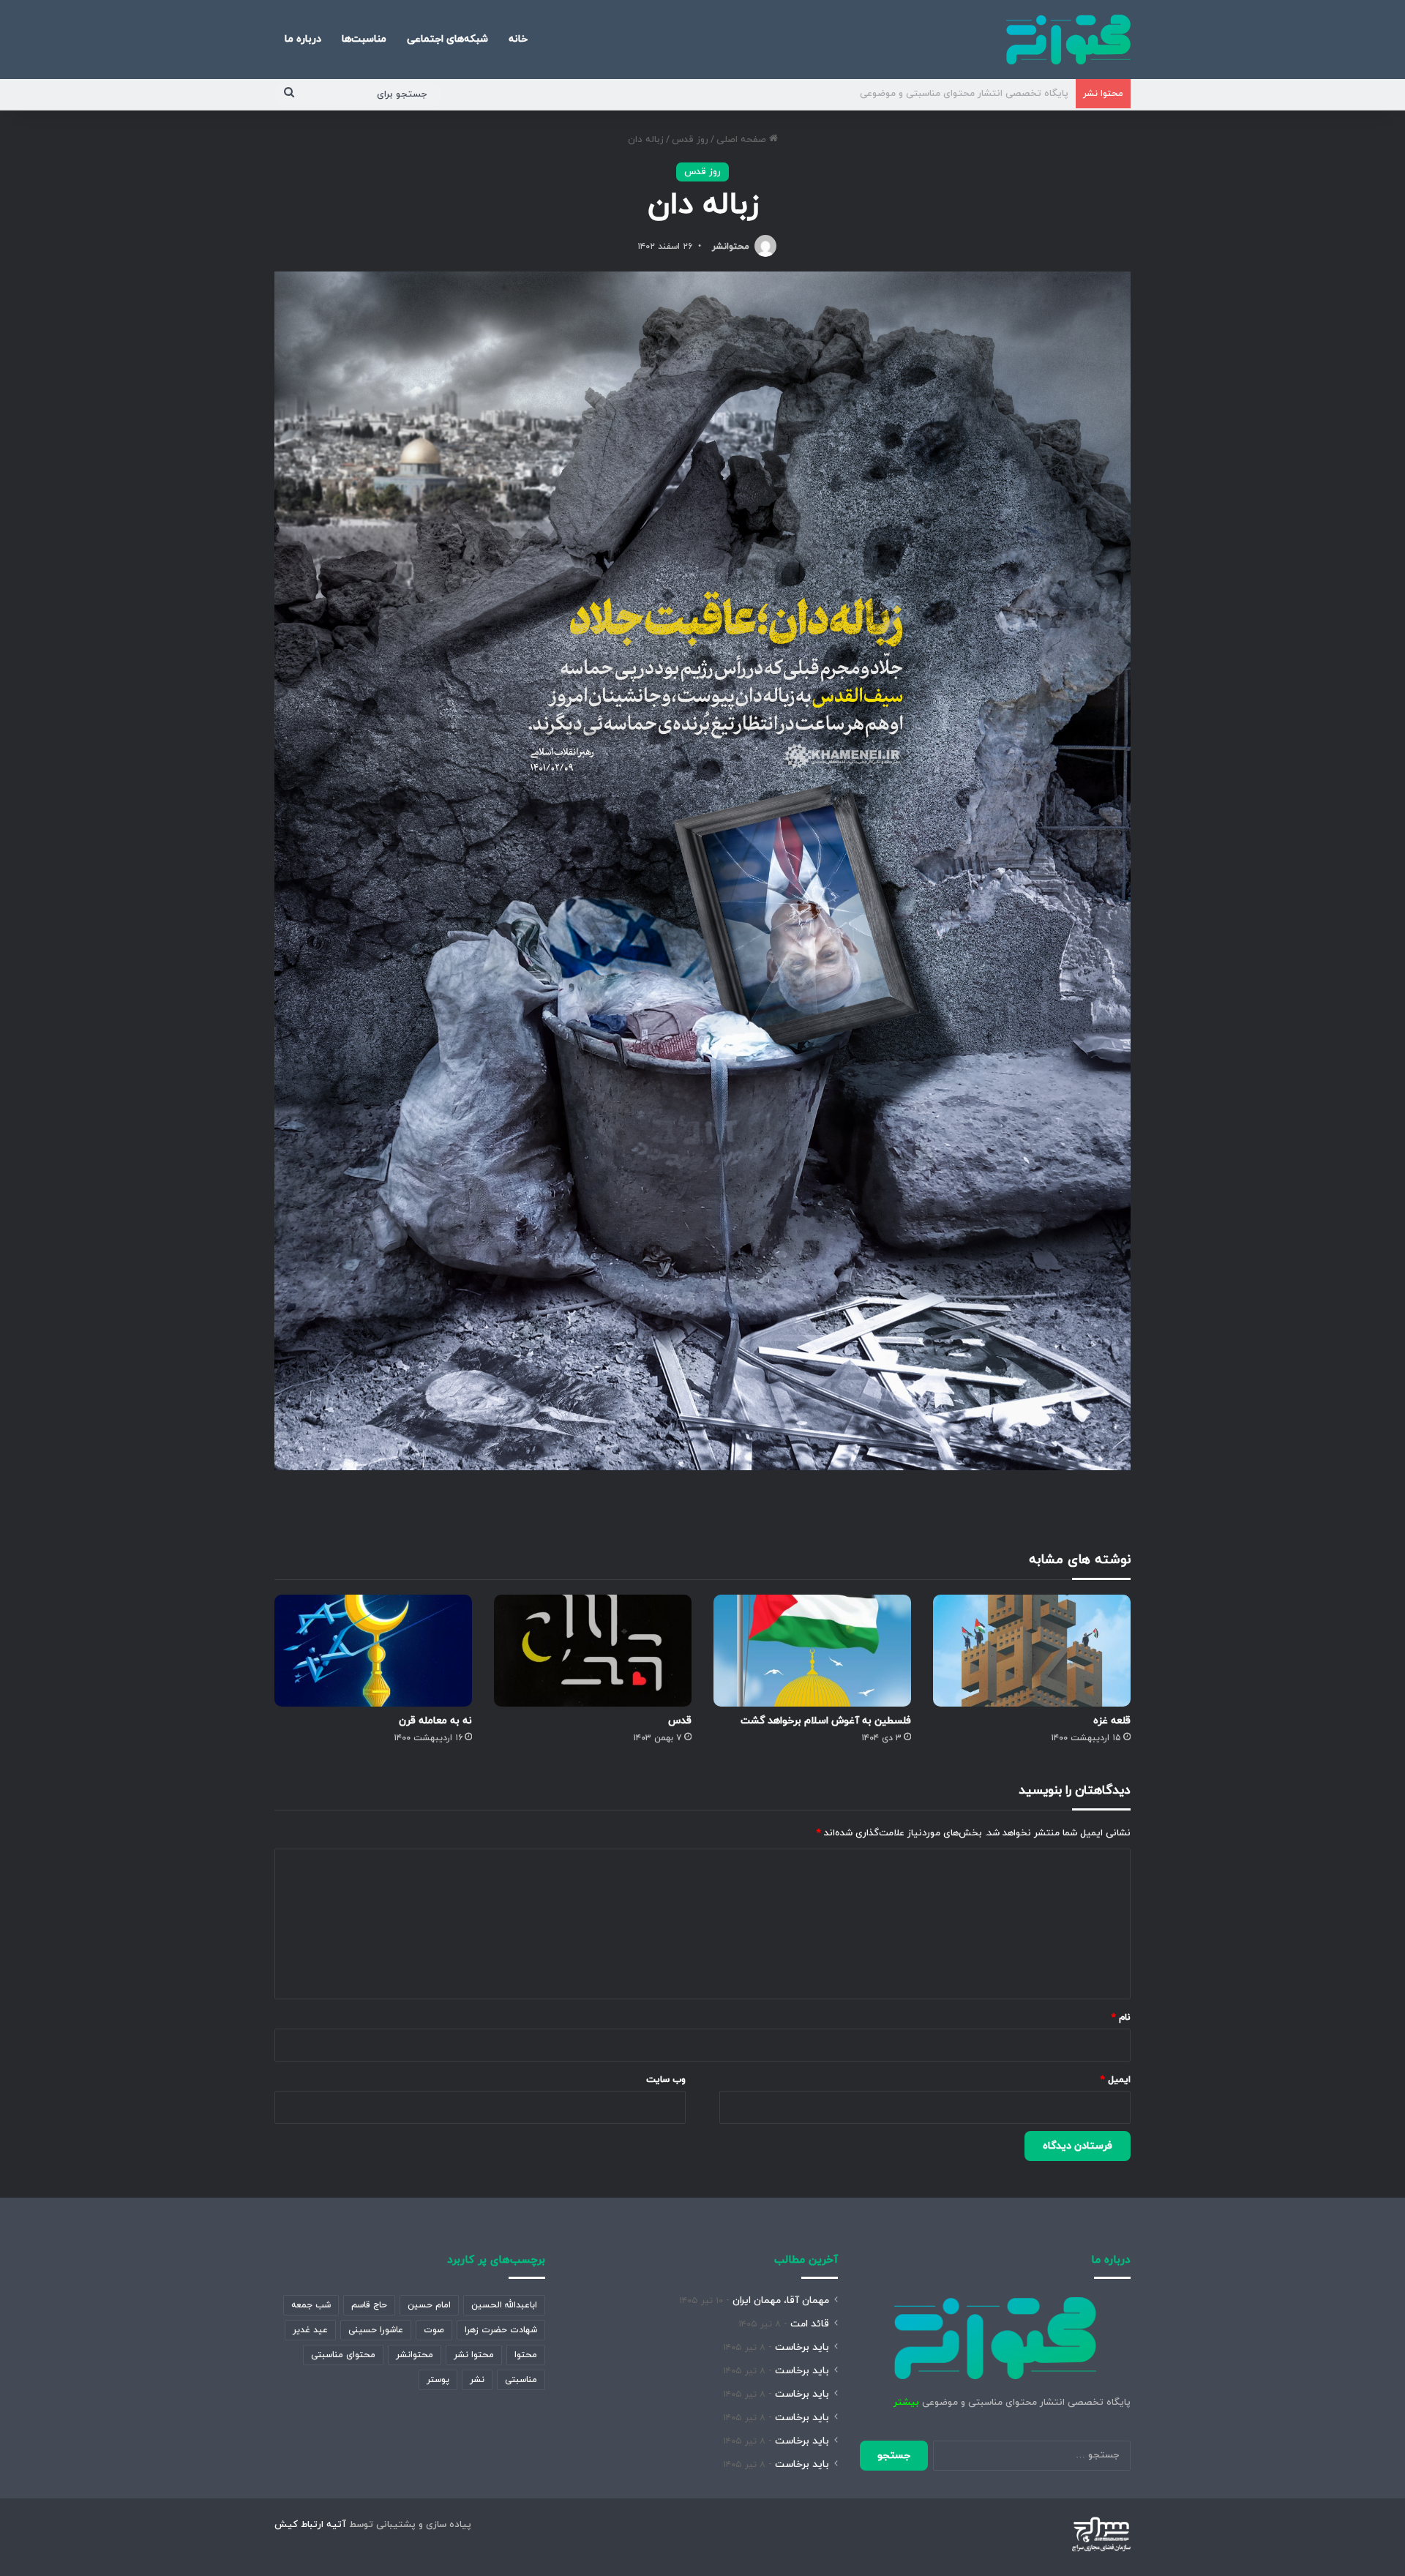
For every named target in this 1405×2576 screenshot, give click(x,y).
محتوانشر (731, 247)
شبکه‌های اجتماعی (447, 39)
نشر (477, 2380)
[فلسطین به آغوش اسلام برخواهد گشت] (812, 1650)
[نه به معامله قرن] (373, 1650)
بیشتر (906, 2403)
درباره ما (303, 39)
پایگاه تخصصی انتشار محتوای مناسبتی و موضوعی (964, 94)
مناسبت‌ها (364, 39)
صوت (434, 2330)
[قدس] (593, 1650)
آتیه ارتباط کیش (310, 2525)
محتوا (526, 2355)
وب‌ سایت (666, 2080)
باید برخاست (802, 2347)
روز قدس (690, 140)
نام (1121, 2018)
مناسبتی (521, 2380)
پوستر (438, 2380)
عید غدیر (310, 2330)
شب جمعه (311, 2305)
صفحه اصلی (743, 140)
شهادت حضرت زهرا (501, 2330)
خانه (518, 39)
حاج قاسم (369, 2305)
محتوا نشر (474, 2355)
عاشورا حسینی (376, 2330)
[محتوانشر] (1068, 40)
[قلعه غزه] (1032, 1650)
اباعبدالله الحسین (504, 2305)
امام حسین (429, 2305)
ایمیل (1116, 2080)
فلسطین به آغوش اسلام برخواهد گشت (826, 1721)
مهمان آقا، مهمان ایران (781, 2300)
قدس (680, 1721)
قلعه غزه (1112, 1721)
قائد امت (810, 2324)
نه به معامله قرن (435, 1721)
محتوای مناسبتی (343, 2355)
